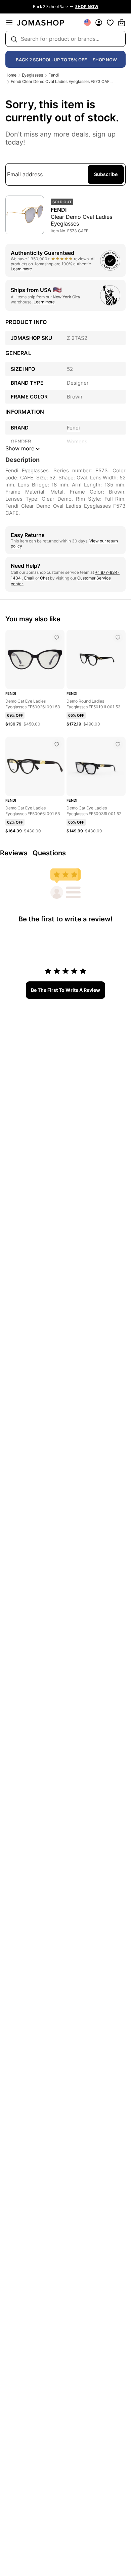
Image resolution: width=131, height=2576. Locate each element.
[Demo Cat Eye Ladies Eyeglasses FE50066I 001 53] (57, 744)
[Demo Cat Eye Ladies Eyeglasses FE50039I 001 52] (118, 744)
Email (29, 578)
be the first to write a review (65, 990)
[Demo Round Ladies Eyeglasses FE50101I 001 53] (118, 638)
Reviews (14, 853)
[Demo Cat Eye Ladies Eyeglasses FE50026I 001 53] (57, 638)
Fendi (54, 75)
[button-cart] (122, 23)
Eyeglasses (32, 75)
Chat (45, 578)
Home (11, 75)
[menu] (9, 23)
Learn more (21, 269)
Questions (49, 853)
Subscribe (106, 174)
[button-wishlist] (110, 23)
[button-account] (99, 23)
